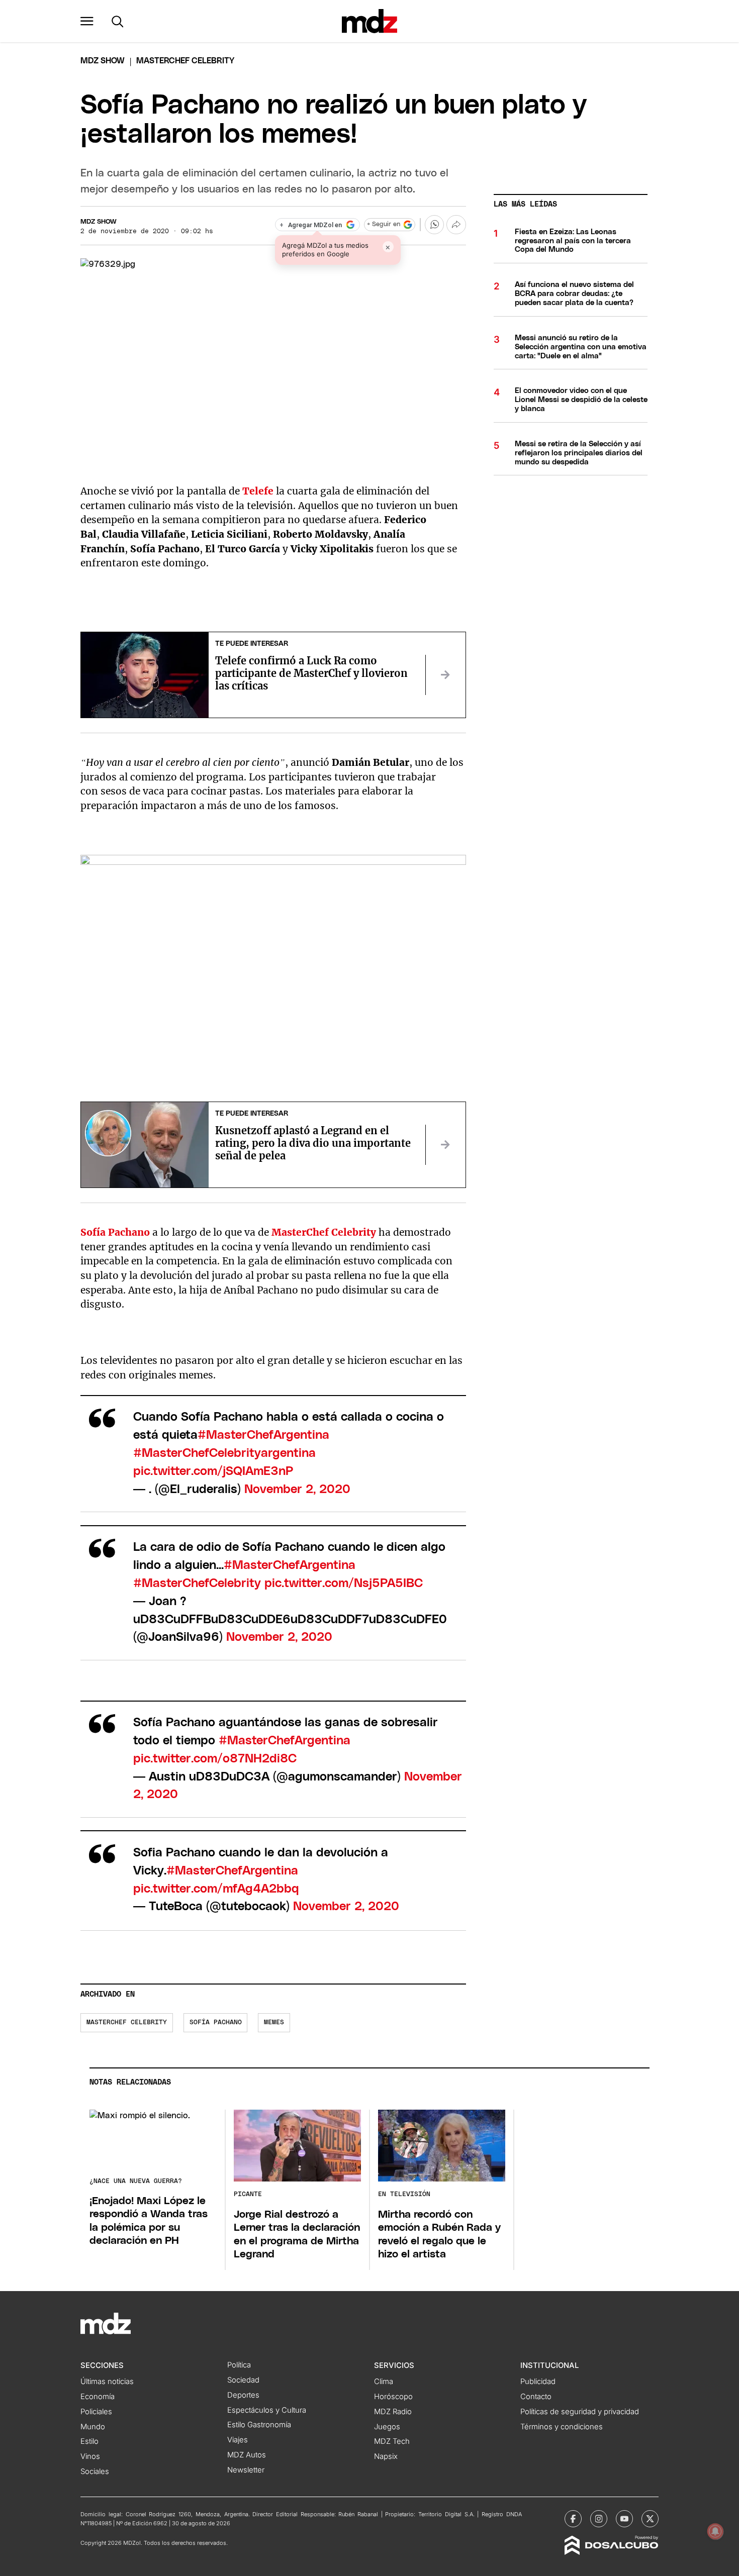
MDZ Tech (392, 2441)
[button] (87, 21)
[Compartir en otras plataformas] (456, 225)
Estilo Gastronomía (259, 2425)
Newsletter (246, 2470)
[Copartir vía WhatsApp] (434, 225)
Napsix (386, 2456)
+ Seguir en (384, 224)
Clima (384, 2382)
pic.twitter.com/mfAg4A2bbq (216, 1889)
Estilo (89, 2441)
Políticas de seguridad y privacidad (580, 2412)
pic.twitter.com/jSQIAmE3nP (213, 1471)
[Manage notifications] (715, 2531)
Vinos (90, 2456)
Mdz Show (103, 61)
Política (239, 2365)
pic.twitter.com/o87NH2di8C (215, 1759)
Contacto (536, 2397)
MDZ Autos (247, 2455)
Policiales (96, 2412)
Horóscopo (393, 2397)
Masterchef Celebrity (127, 2022)
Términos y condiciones (562, 2427)
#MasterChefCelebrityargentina (224, 1453)
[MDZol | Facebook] (573, 2519)
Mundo (93, 2427)
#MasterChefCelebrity (197, 1583)
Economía (98, 2397)
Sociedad (243, 2380)
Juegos (387, 2427)
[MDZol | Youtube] (624, 2519)
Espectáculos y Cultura (267, 2410)
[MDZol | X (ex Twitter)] (650, 2519)
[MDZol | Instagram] (599, 2519)
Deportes (243, 2395)
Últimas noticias (107, 2382)
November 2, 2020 (297, 1490)
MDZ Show (99, 222)
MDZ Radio (393, 2412)
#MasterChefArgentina (263, 1435)
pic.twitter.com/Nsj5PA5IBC (344, 1583)
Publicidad (538, 2382)
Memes (274, 2022)
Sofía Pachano (216, 2022)
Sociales (95, 2471)
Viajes (238, 2440)
